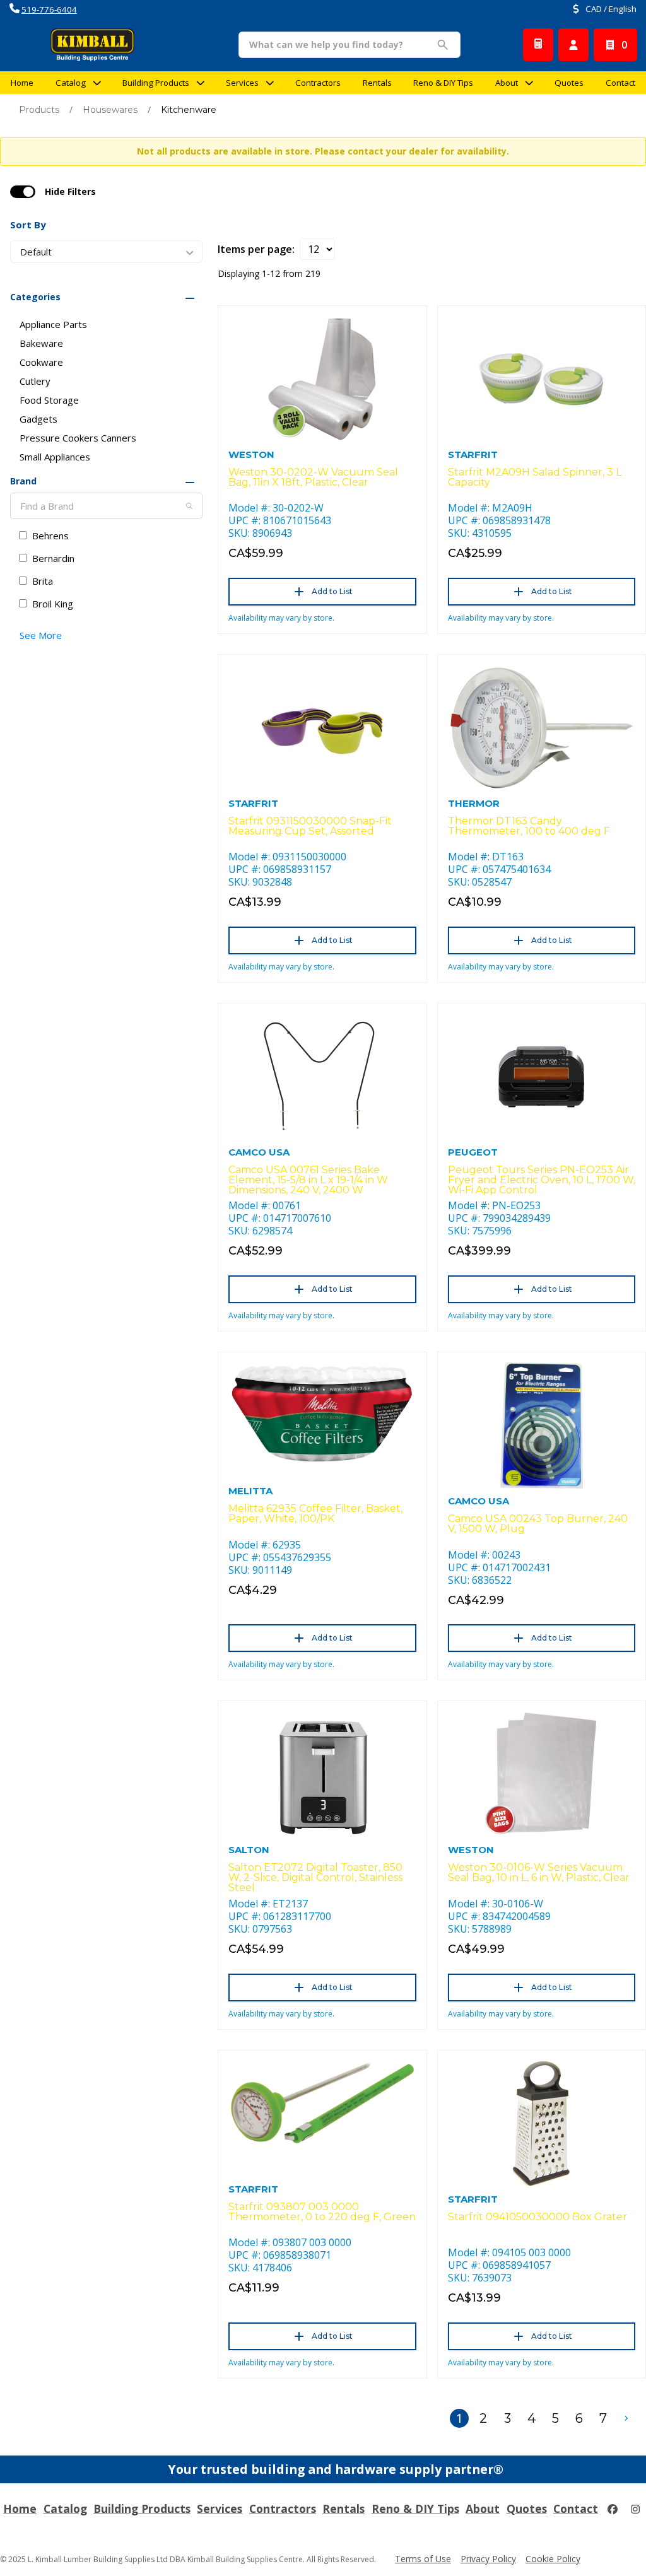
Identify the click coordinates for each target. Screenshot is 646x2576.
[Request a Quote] (538, 45)
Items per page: (256, 249)
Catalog (65, 2509)
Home (22, 83)
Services (242, 83)
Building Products (156, 83)
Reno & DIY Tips (443, 83)
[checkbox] (23, 192)
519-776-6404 (49, 9)
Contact (620, 83)
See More (41, 635)
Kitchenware (189, 110)
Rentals (377, 83)
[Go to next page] (626, 2418)
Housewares (110, 110)
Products (39, 110)
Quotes (569, 83)
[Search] (189, 506)
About (507, 83)
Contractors (318, 83)
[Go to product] (322, 379)
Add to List (332, 591)
